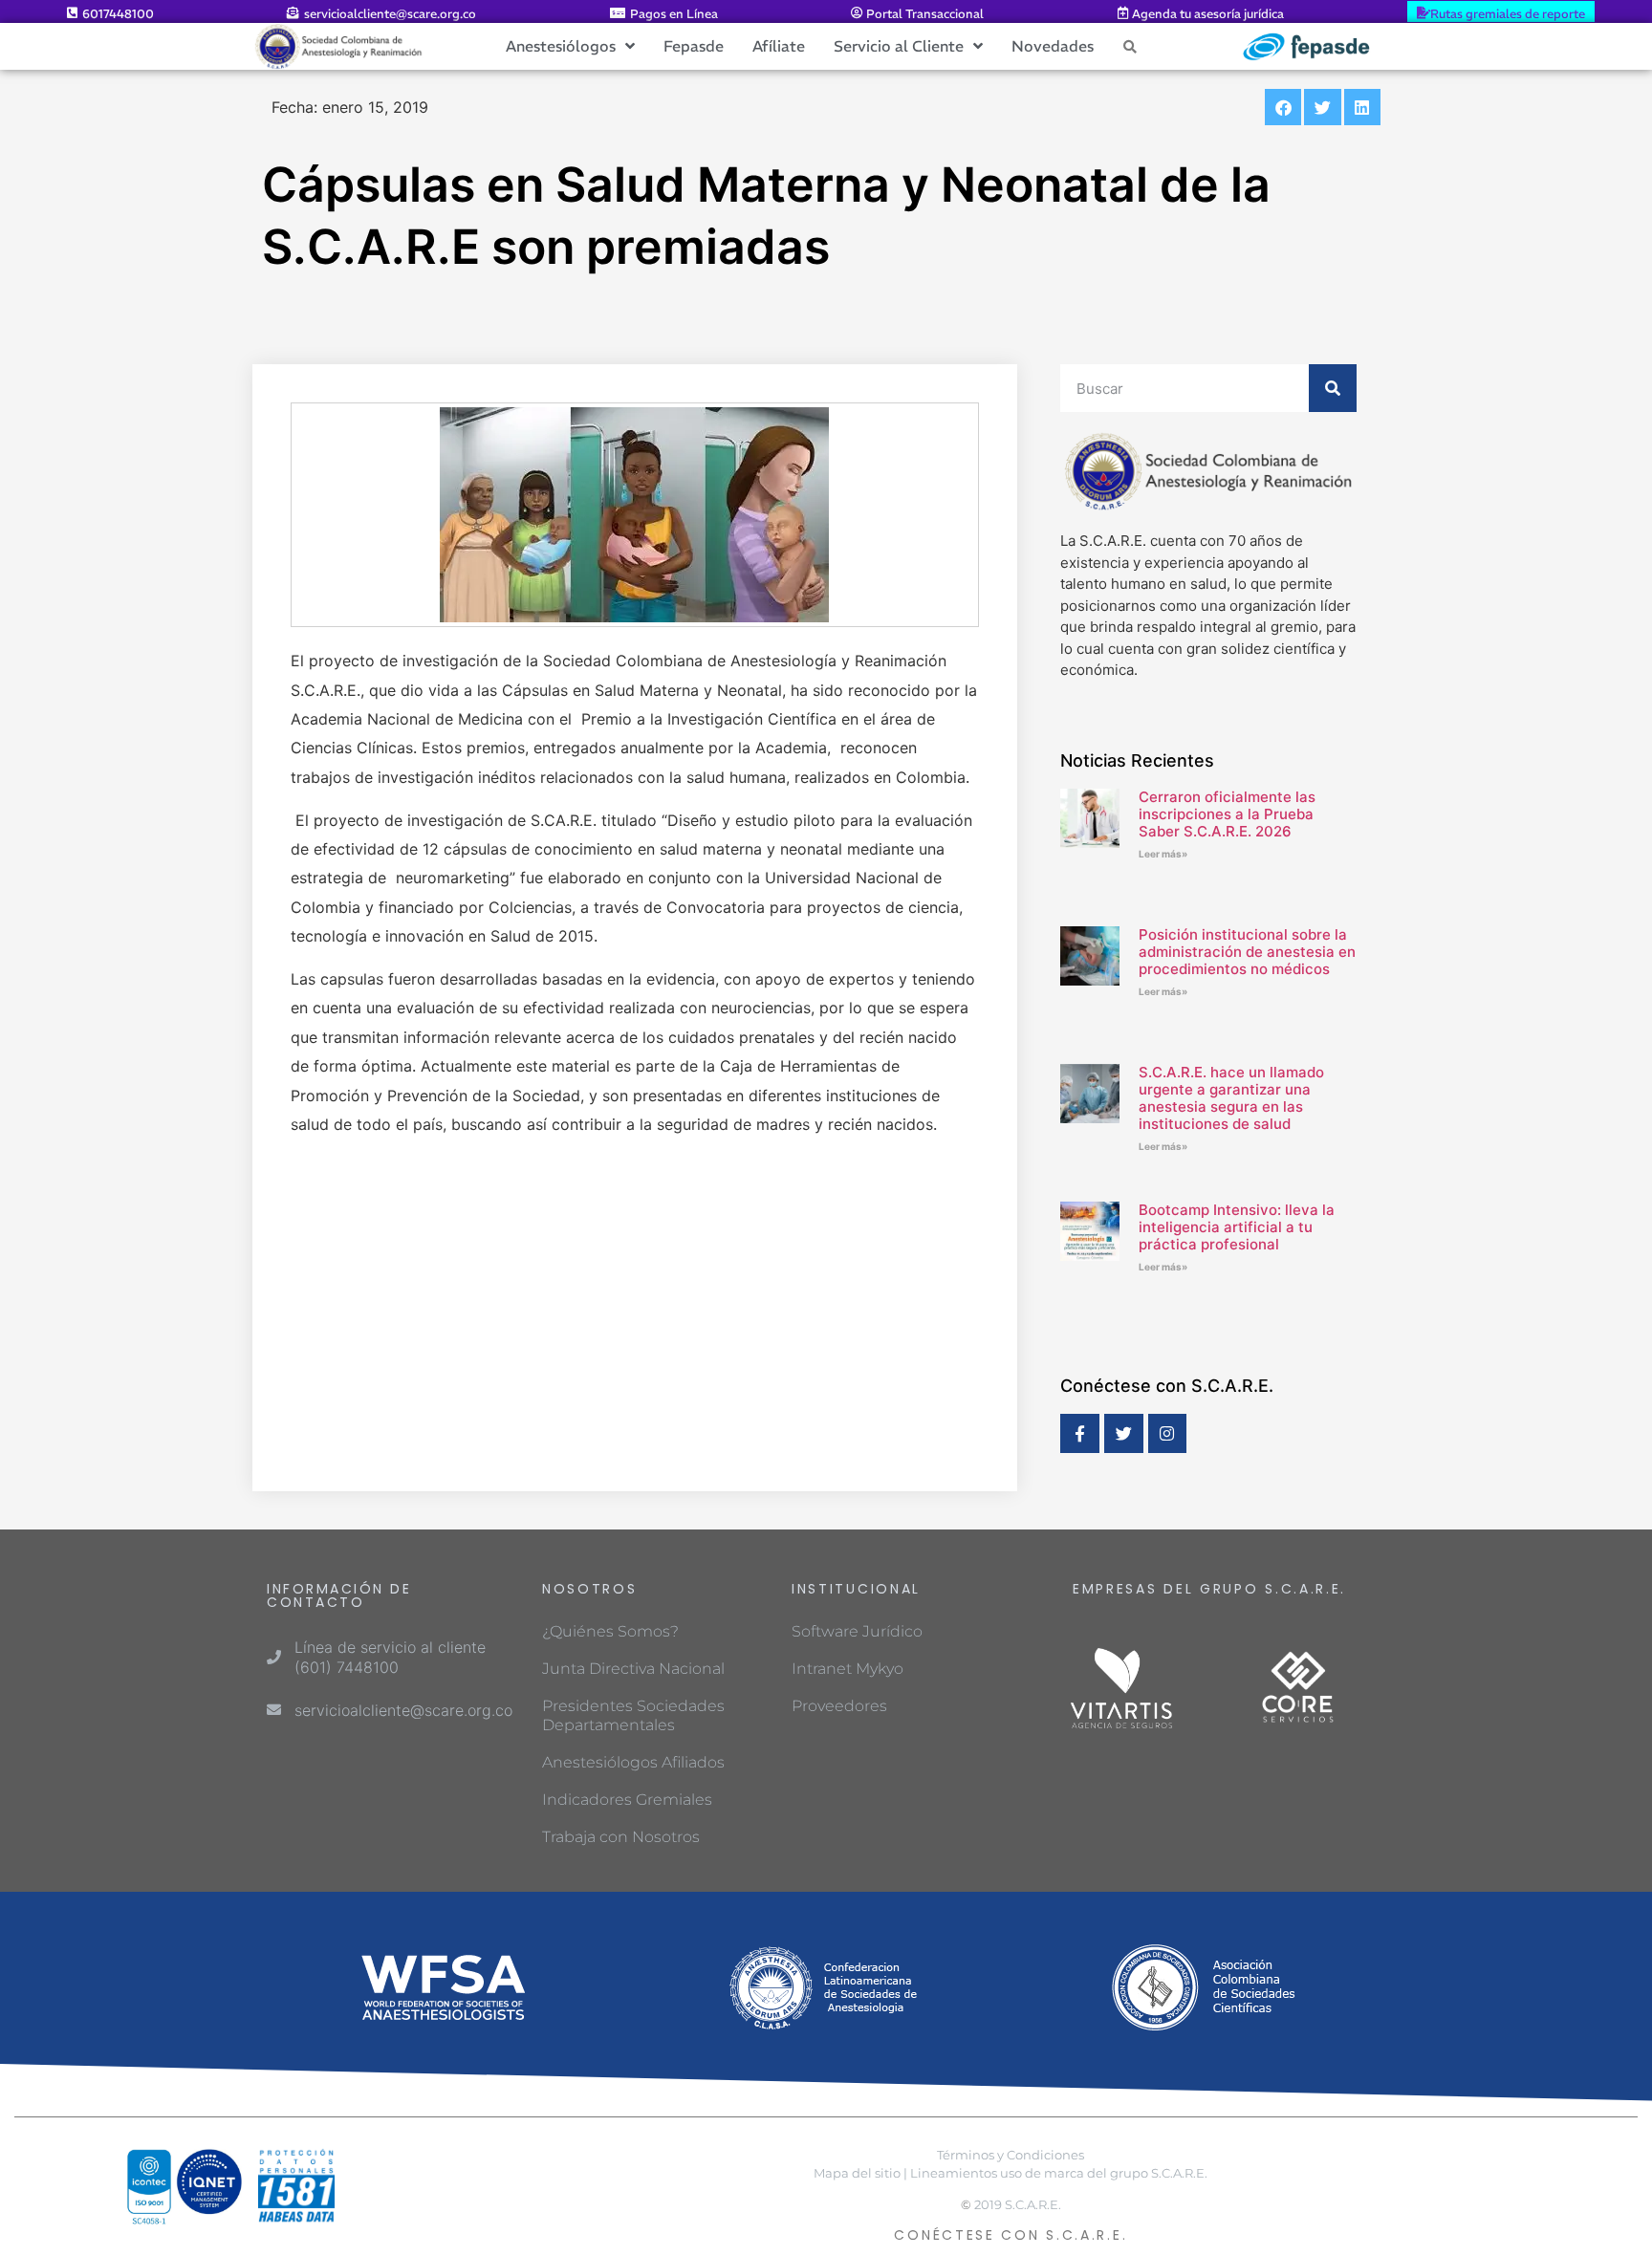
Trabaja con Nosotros (621, 1837)
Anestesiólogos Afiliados (633, 1762)
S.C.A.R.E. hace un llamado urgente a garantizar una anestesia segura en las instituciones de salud (1231, 1098)
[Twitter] (1124, 1433)
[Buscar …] (1130, 46)
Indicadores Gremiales (627, 1800)
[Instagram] (1168, 1433)
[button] (1283, 107)
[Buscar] (1333, 388)
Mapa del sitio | (860, 2173)
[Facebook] (1080, 1433)
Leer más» (1163, 854)
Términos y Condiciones (1011, 2155)
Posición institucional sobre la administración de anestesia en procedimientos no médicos (1247, 952)
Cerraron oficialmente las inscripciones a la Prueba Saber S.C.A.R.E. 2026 (1227, 814)
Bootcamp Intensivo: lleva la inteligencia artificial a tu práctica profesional (1237, 1227)
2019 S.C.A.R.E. (1018, 2205)
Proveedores (839, 1706)
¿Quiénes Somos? (610, 1631)
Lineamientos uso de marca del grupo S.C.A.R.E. (1059, 2173)
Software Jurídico (857, 1631)
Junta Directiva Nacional (633, 1669)
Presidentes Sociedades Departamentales (633, 1716)
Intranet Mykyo (848, 1669)
